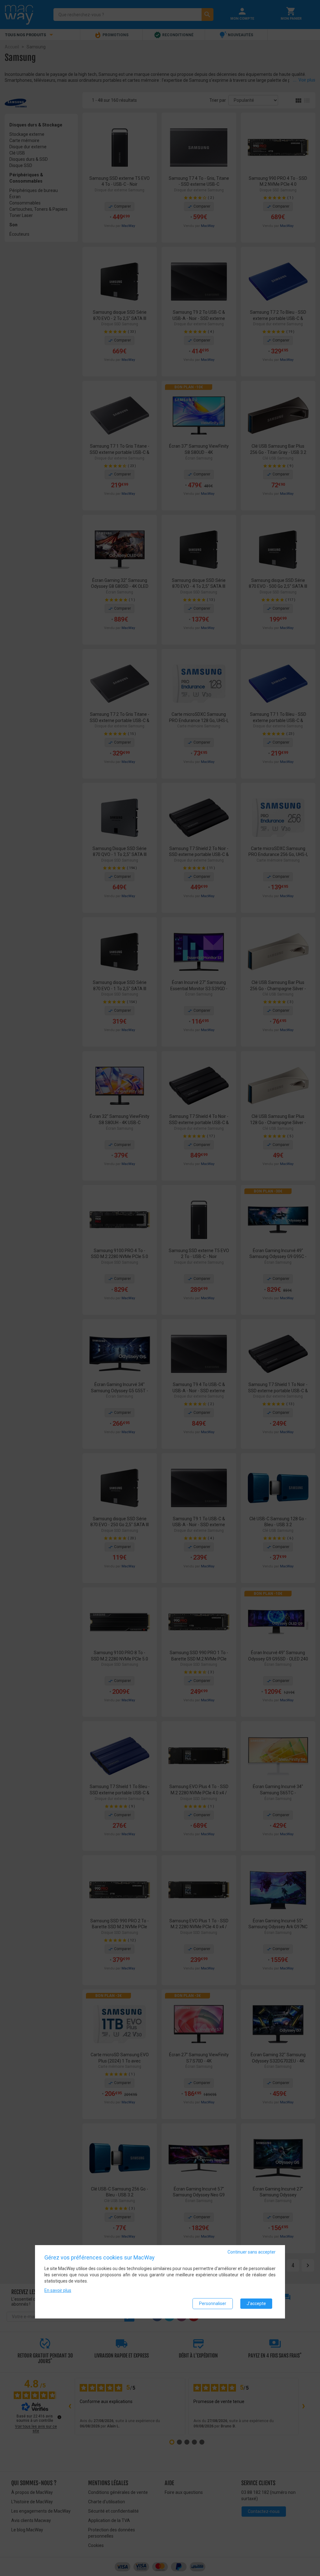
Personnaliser (213, 2303)
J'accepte (256, 2303)
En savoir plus (58, 2290)
